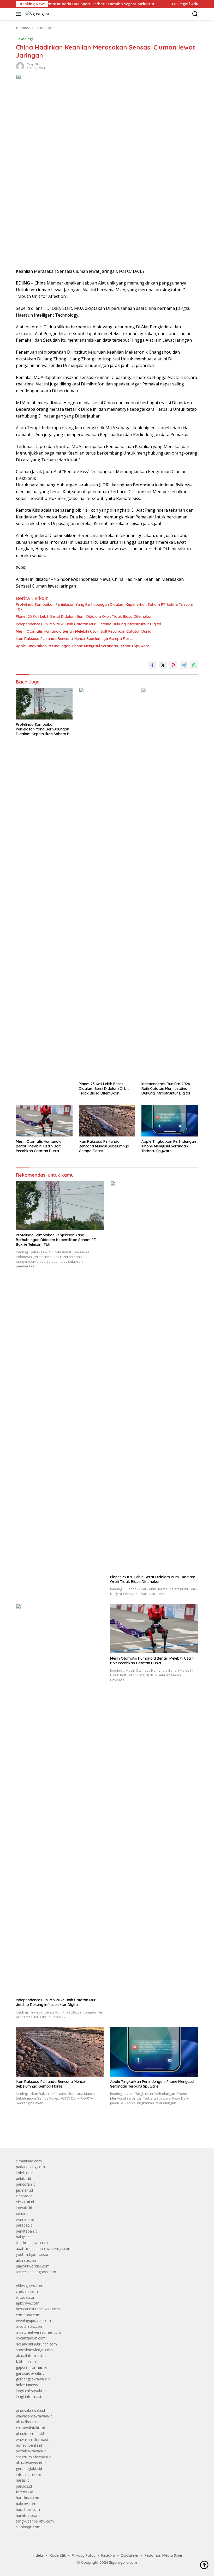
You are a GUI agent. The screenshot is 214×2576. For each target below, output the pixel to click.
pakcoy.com (26, 2504)
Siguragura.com (123, 2562)
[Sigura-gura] (37, 14)
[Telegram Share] (184, 665)
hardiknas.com (28, 2498)
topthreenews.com (32, 2243)
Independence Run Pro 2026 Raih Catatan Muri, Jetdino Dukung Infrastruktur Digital (88, 624)
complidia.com (28, 2315)
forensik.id (25, 2492)
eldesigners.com (30, 2286)
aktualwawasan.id (31, 2463)
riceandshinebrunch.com (36, 2344)
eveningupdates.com (33, 2321)
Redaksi (108, 2555)
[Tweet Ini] (163, 665)
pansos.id (24, 2486)
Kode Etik (58, 2555)
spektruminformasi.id (34, 2457)
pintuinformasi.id (30, 2433)
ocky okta (34, 64)
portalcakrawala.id (31, 2451)
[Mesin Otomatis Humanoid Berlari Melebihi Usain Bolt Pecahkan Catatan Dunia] (44, 1120)
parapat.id (24, 2225)
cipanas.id (24, 2196)
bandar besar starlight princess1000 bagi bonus (56, 2132)
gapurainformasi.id (32, 2367)
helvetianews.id (29, 2385)
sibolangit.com (28, 2527)
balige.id (23, 2237)
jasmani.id (24, 2190)
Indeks (38, 2555)
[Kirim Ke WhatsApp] (194, 665)
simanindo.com (29, 2161)
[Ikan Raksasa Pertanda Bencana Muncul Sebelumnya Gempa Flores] (107, 1120)
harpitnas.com (28, 2509)
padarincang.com (30, 2167)
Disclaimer (130, 2555)
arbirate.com (27, 2260)
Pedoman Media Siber (164, 2555)
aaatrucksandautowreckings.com (44, 2249)
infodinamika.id (29, 2474)
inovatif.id (24, 2208)
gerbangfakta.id (29, 2468)
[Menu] (19, 14)
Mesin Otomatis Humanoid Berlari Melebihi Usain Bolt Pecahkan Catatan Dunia (84, 631)
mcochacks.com (30, 2326)
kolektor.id (25, 2173)
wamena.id (25, 2219)
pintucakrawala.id (30, 2410)
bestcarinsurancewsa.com (38, 2309)
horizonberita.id (29, 2445)
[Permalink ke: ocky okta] (20, 66)
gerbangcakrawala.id (33, 2379)
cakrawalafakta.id (31, 2428)
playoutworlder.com (33, 2266)
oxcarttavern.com (31, 2338)
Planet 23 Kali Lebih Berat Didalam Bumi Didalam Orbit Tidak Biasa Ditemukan (84, 616)
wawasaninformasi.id (34, 2439)
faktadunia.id (27, 2362)
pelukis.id (23, 2178)
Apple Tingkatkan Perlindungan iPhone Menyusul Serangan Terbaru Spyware (83, 646)
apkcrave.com (28, 2303)
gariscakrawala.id (30, 2373)
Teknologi (24, 39)
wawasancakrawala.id (34, 2416)
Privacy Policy (84, 2555)
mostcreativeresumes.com (38, 2332)
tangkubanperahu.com (35, 2521)
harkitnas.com (28, 2515)
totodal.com (26, 2297)
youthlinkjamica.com (33, 2254)
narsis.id (23, 2480)
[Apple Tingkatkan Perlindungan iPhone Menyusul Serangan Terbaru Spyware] (170, 1120)
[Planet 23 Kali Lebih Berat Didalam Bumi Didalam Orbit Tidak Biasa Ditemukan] (107, 883)
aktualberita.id (28, 2422)
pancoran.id (26, 2184)
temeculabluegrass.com (36, 2272)
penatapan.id (27, 2231)
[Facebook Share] (152, 665)
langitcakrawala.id (31, 2391)
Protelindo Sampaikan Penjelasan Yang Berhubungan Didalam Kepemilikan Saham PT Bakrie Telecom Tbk (105, 607)
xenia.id (22, 2213)
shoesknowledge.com (34, 2350)
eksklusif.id (25, 2202)
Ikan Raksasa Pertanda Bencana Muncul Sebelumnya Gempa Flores (75, 639)
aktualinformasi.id (31, 2356)
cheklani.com (27, 2291)
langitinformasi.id (30, 2396)
